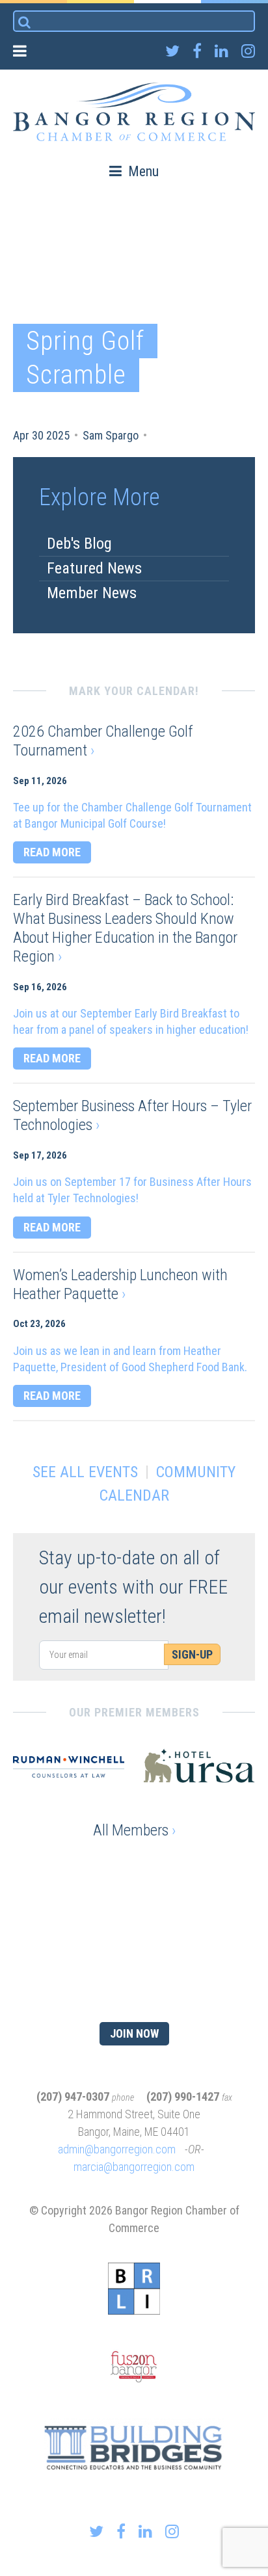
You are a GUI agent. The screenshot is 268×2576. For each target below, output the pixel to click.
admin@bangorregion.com (117, 2149)
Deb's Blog (79, 544)
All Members (134, 1830)
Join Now (134, 2033)
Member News (92, 593)
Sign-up (192, 1654)
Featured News (94, 568)
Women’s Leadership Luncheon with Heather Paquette (120, 1284)
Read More (52, 852)
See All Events (85, 1472)
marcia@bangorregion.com (134, 2167)
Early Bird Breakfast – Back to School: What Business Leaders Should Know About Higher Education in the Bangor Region (125, 928)
